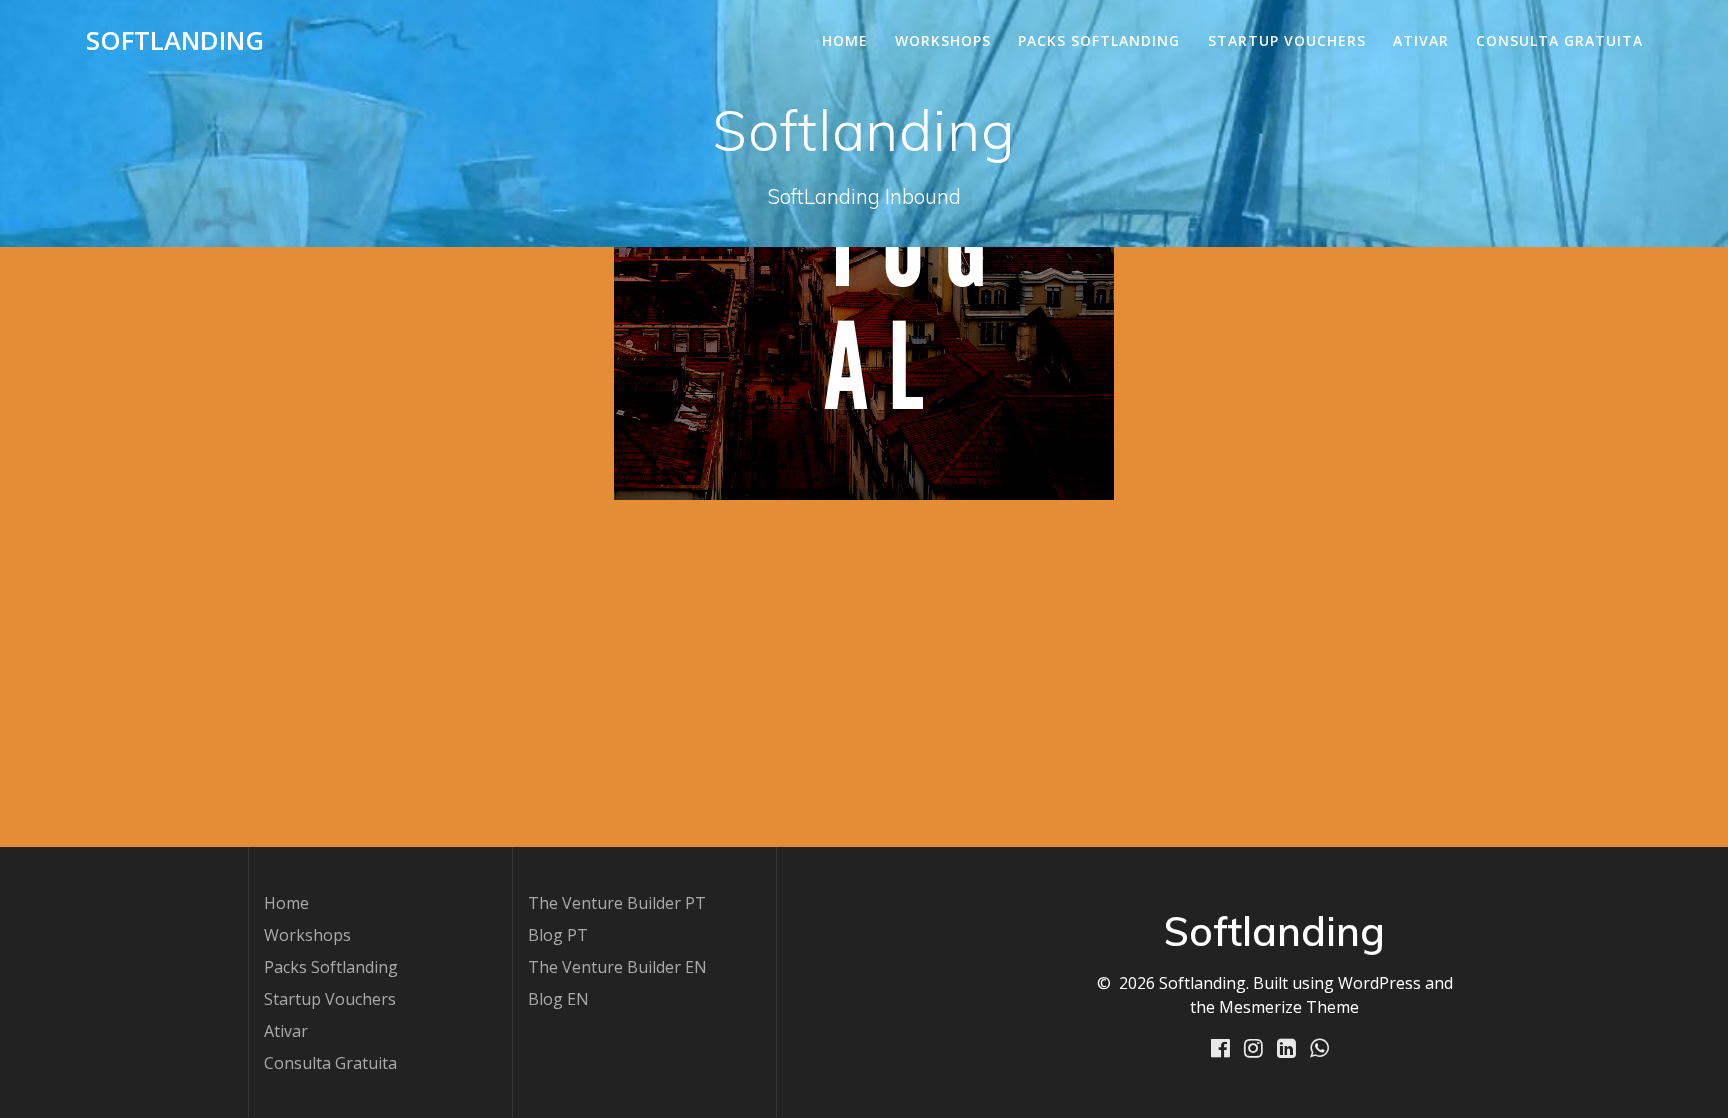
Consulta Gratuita (1559, 40)
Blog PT (558, 935)
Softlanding (175, 41)
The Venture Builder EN (617, 967)
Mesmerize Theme (1289, 1007)
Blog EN (558, 999)
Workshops (943, 40)
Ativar (1421, 40)
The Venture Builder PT (617, 903)
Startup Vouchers (1287, 40)
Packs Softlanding (1099, 40)
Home (845, 40)
